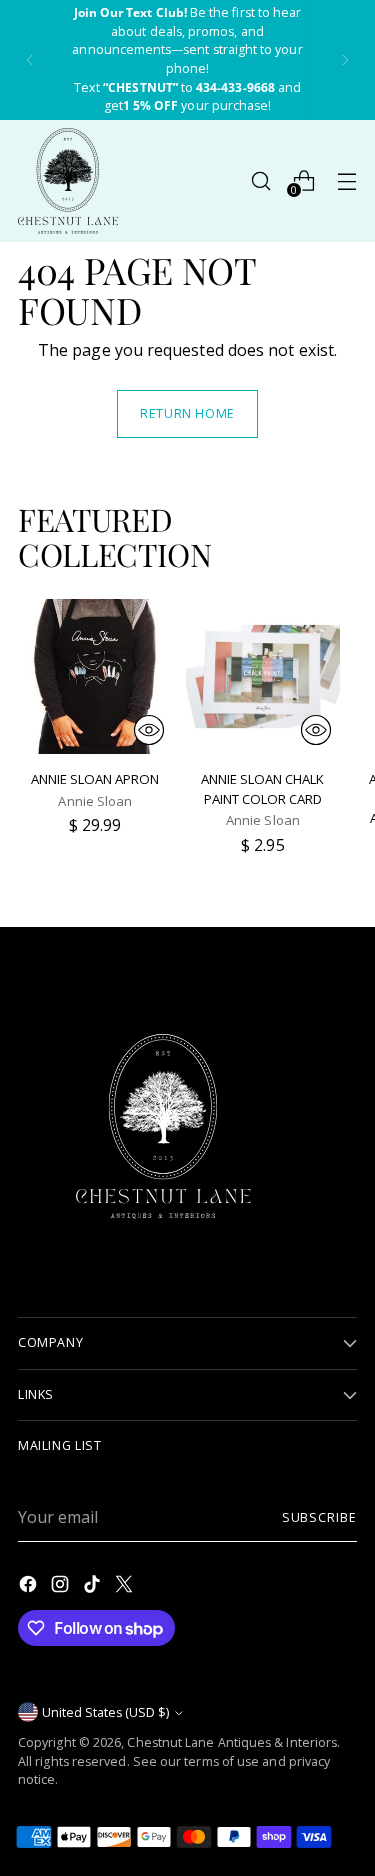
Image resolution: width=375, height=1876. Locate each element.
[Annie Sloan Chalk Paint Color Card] (263, 676)
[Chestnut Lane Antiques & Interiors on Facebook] (30, 1587)
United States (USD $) (105, 1712)
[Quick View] (149, 730)
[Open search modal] (260, 180)
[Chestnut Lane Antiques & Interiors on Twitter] (126, 1587)
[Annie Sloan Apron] (95, 676)
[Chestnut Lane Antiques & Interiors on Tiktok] (94, 1587)
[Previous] (30, 60)
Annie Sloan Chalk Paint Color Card (262, 789)
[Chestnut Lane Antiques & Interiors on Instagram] (62, 1587)
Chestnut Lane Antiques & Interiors (232, 1742)
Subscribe (319, 1517)
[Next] (345, 60)
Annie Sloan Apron (95, 779)
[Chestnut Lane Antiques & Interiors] (68, 181)
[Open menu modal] (346, 180)
